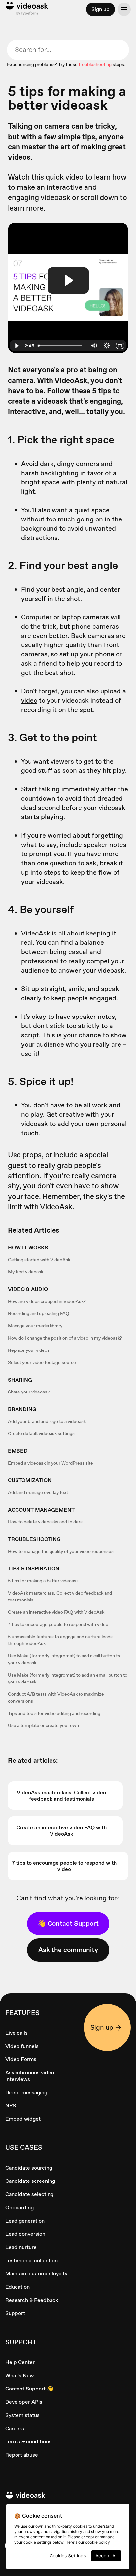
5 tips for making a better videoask (43, 1581)
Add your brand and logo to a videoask (47, 1421)
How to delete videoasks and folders (45, 1522)
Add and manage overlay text (38, 1492)
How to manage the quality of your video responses (61, 1551)
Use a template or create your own (43, 1725)
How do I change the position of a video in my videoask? (65, 1338)
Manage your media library (35, 1326)
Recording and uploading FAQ (39, 1313)
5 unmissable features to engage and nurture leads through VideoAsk (60, 1640)
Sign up (101, 9)
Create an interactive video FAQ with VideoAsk (56, 1612)
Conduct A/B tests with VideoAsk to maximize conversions (56, 1698)
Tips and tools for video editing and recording (54, 1713)
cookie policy (98, 2542)
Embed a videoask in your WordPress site (51, 1463)
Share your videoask (29, 1392)
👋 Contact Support (68, 1923)
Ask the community (68, 1950)
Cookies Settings (68, 2556)
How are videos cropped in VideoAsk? (47, 1301)
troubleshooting (95, 64)
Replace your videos (29, 1350)
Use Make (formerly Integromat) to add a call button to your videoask (64, 1659)
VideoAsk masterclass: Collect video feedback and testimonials (60, 1596)
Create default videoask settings (41, 1433)
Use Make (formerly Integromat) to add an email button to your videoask (68, 1678)
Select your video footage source (42, 1362)
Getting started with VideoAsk (39, 1260)
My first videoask (26, 1272)
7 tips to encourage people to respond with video (58, 1624)
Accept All (106, 2556)
